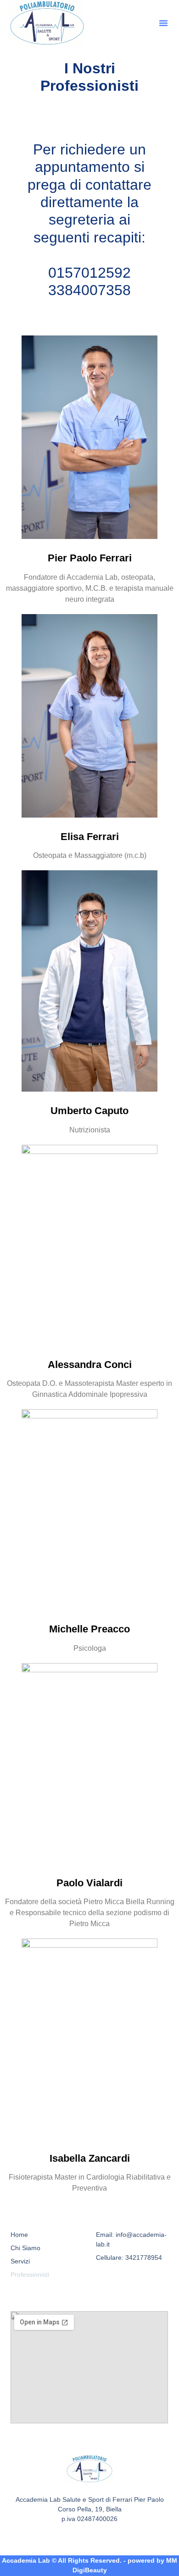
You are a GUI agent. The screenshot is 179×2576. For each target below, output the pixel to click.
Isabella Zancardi (90, 2158)
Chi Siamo (25, 2248)
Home (19, 2235)
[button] (163, 23)
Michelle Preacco (89, 1629)
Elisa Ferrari (90, 837)
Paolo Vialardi (89, 1883)
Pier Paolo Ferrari (90, 558)
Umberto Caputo (89, 1111)
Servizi (20, 2261)
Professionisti (30, 2274)
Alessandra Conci (90, 1365)
